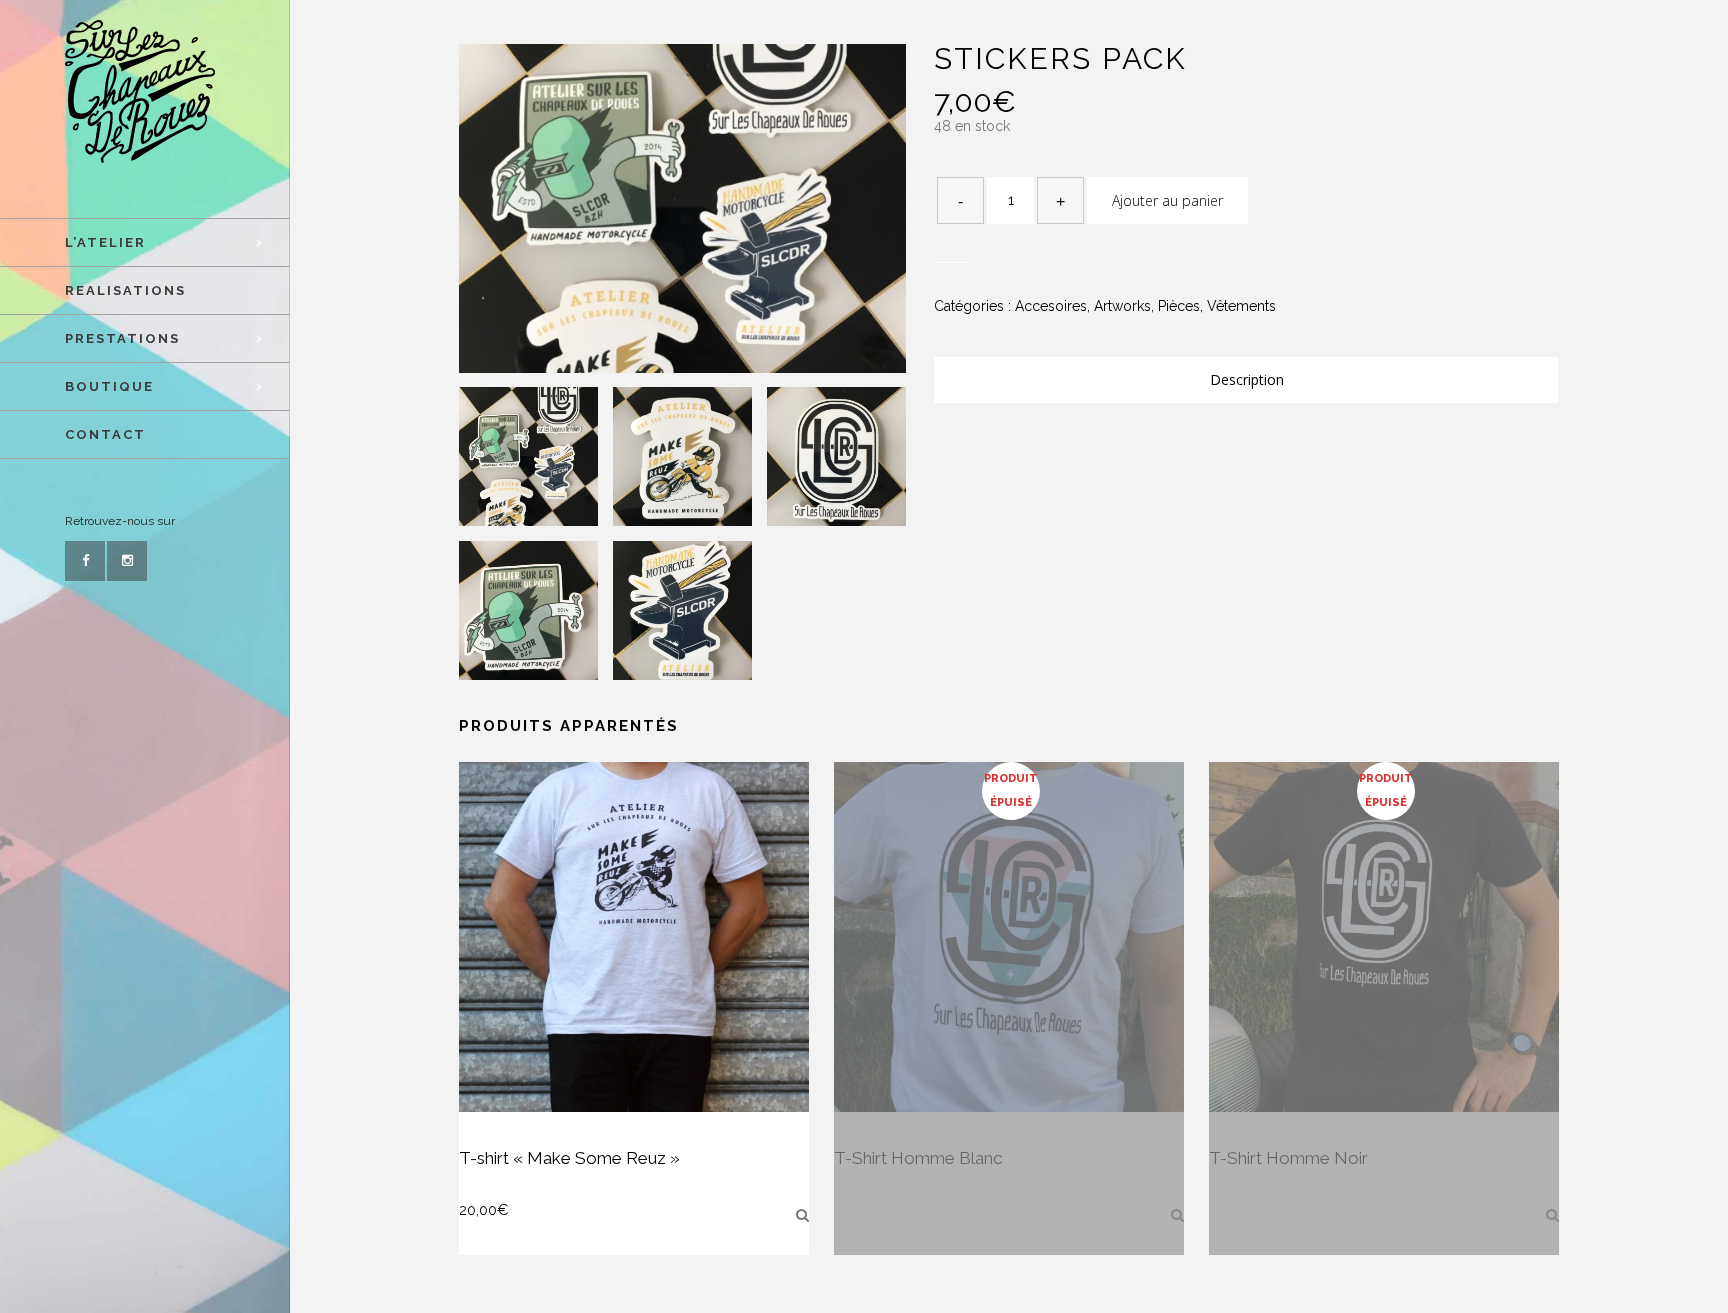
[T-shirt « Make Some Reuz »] (802, 1215)
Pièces (1179, 306)
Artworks (1122, 306)
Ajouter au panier (1167, 200)
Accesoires (1051, 306)
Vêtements (1241, 306)
